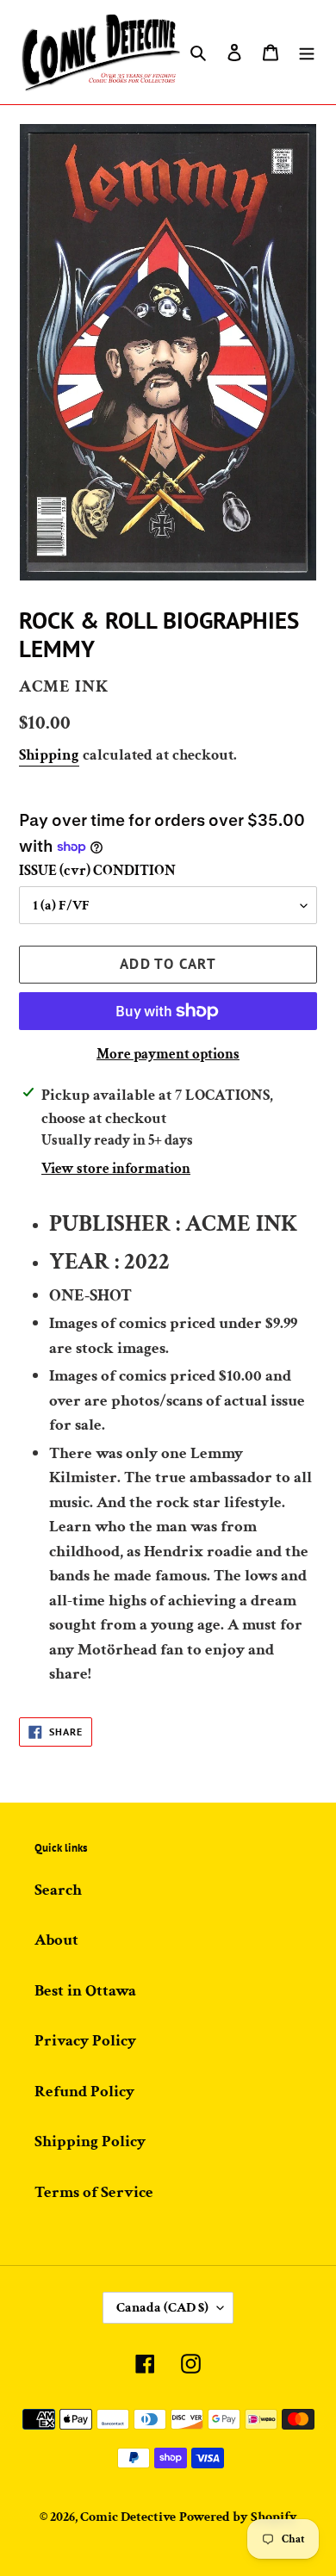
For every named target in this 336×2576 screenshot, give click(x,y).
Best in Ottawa (85, 1991)
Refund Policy (84, 2092)
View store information (116, 1169)
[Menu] (307, 52)
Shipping (49, 755)
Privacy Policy (85, 2041)
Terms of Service (94, 2192)
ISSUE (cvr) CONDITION (97, 871)
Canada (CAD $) (162, 2308)
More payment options (168, 1054)
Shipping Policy (90, 2141)
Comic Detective (128, 2517)
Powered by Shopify (238, 2517)
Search (58, 1890)
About (56, 1940)
